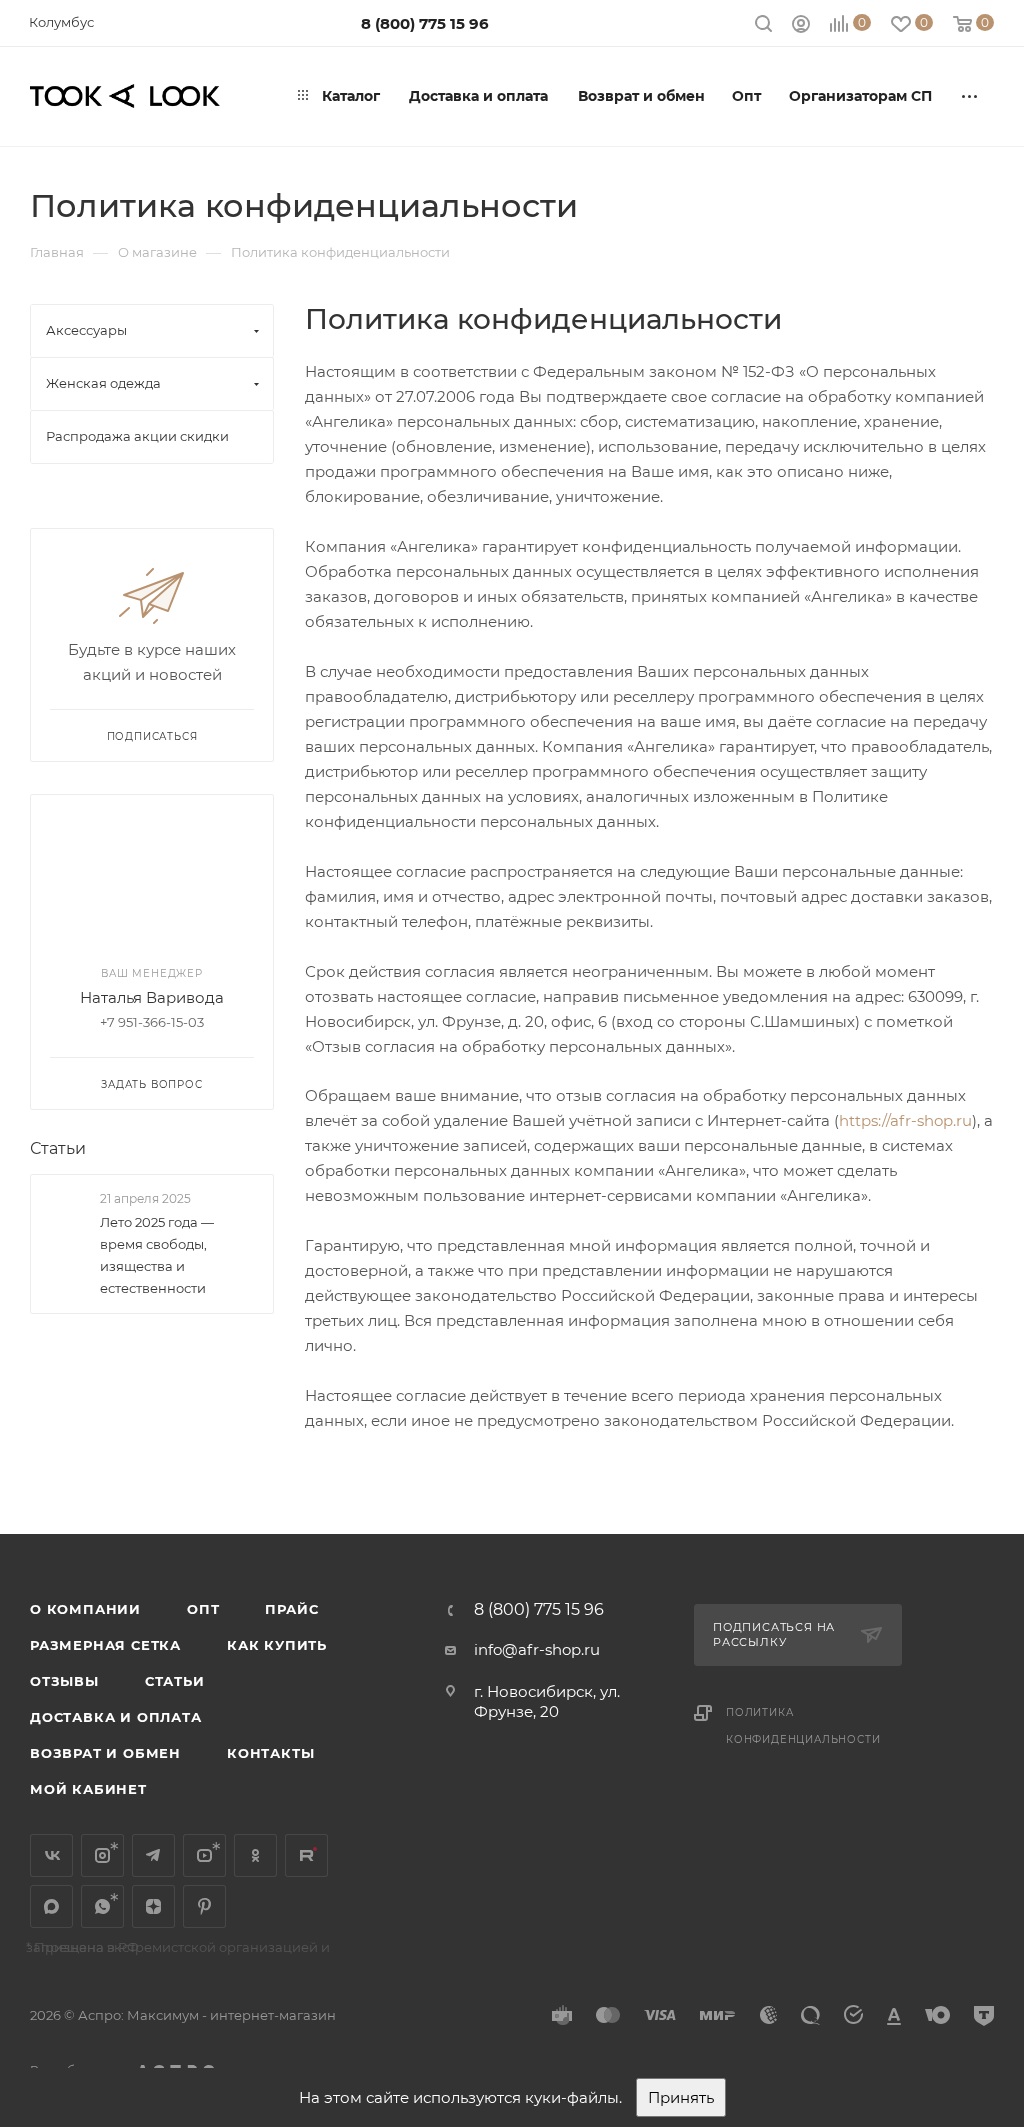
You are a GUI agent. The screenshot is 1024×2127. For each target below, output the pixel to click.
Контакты (270, 1753)
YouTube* (204, 1855)
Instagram (102, 1855)
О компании (85, 1609)
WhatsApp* (102, 1906)
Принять (681, 2097)
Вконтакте (51, 1855)
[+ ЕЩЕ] (970, 96)
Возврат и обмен (105, 1753)
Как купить (277, 1645)
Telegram (153, 1855)
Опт (203, 1609)
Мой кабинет (88, 1789)
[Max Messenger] (51, 1906)
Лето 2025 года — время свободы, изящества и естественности (157, 1255)
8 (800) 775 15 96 (425, 23)
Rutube (306, 1855)
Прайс (291, 1609)
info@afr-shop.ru (537, 1649)
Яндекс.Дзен (153, 1906)
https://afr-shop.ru (905, 1120)
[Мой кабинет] (801, 26)
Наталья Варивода (152, 997)
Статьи (58, 1148)
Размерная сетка (105, 1645)
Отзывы (64, 1681)
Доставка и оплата (116, 1717)
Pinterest (204, 1906)
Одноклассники (255, 1855)
